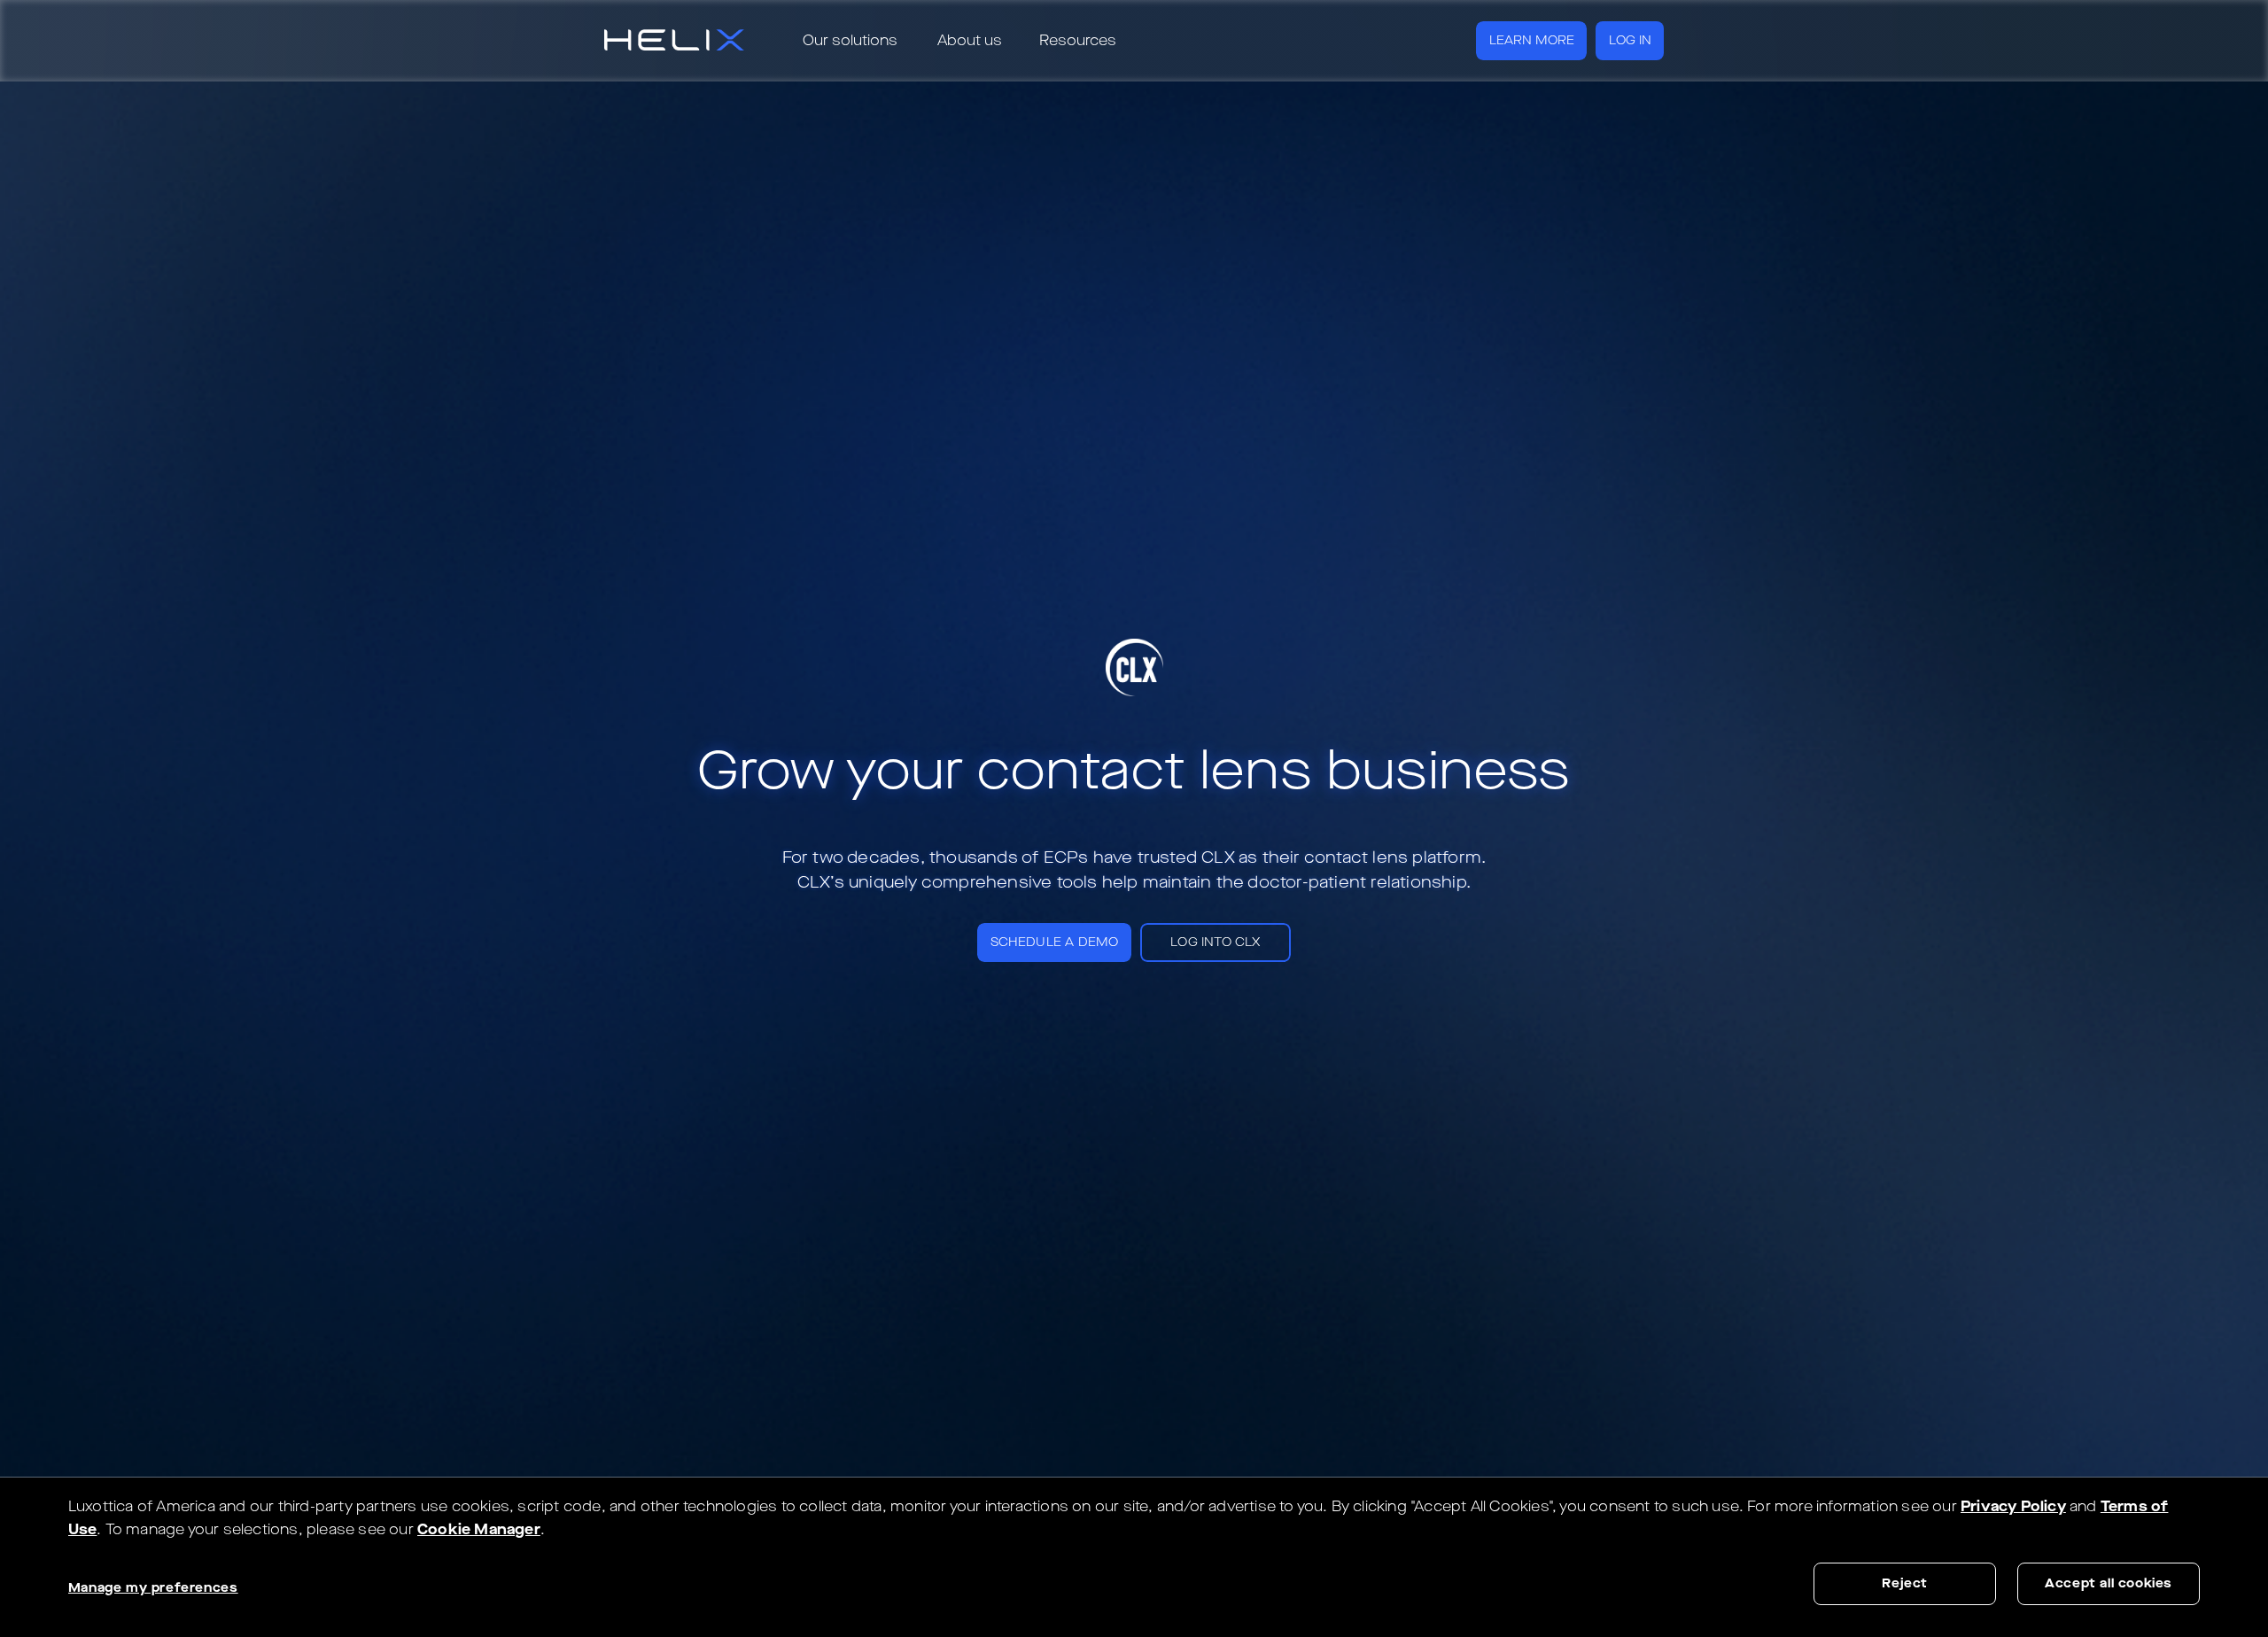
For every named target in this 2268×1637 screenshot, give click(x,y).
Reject (1905, 1583)
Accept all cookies (2109, 1583)
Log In (1630, 40)
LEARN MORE (1532, 40)
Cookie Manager (479, 1529)
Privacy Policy (2013, 1506)
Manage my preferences (153, 1588)
